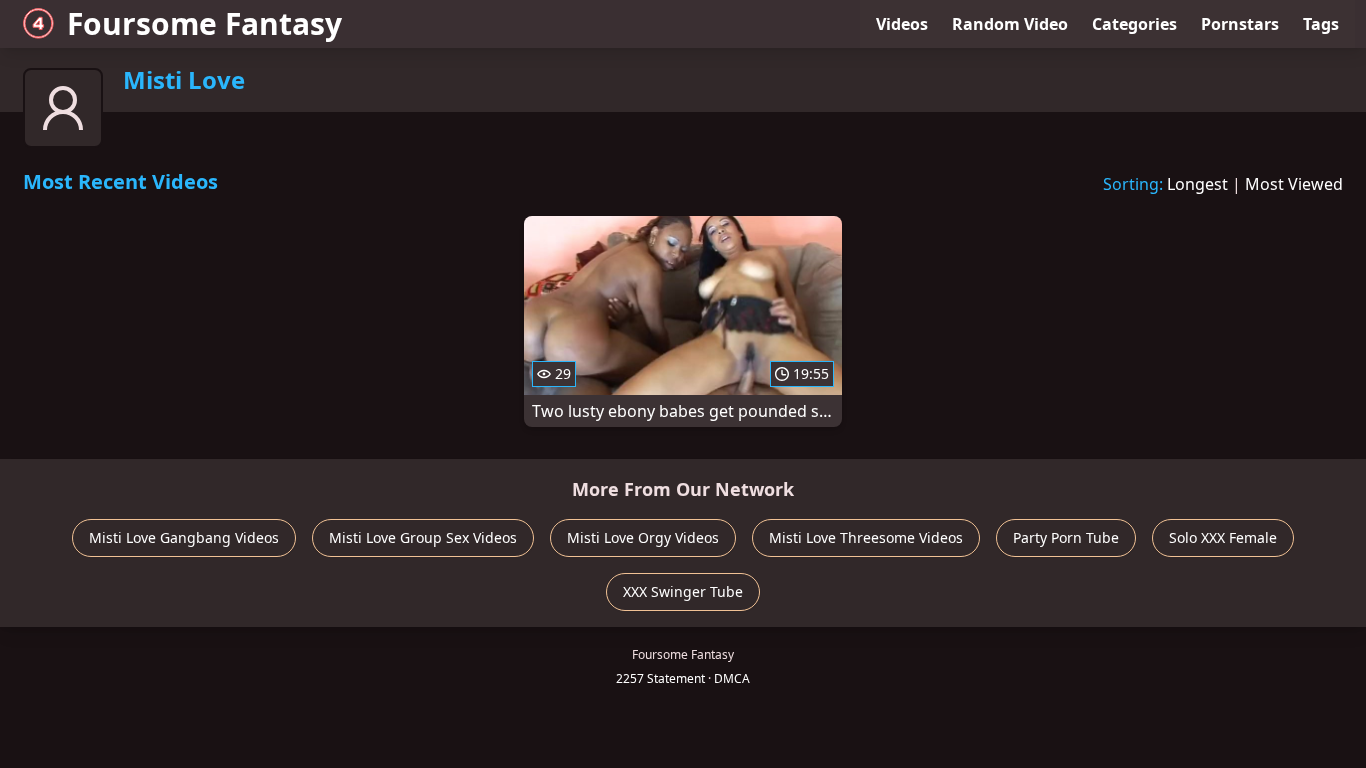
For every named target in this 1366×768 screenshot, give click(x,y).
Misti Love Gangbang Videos (184, 537)
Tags (1321, 24)
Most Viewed (1294, 184)
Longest (1197, 184)
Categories (1134, 24)
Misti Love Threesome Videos (866, 537)
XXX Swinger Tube (683, 591)
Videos (902, 24)
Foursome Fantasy (204, 23)
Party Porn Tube (1066, 537)
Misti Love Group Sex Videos (423, 537)
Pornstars (1240, 24)
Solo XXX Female (1223, 537)
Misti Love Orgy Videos (643, 537)
